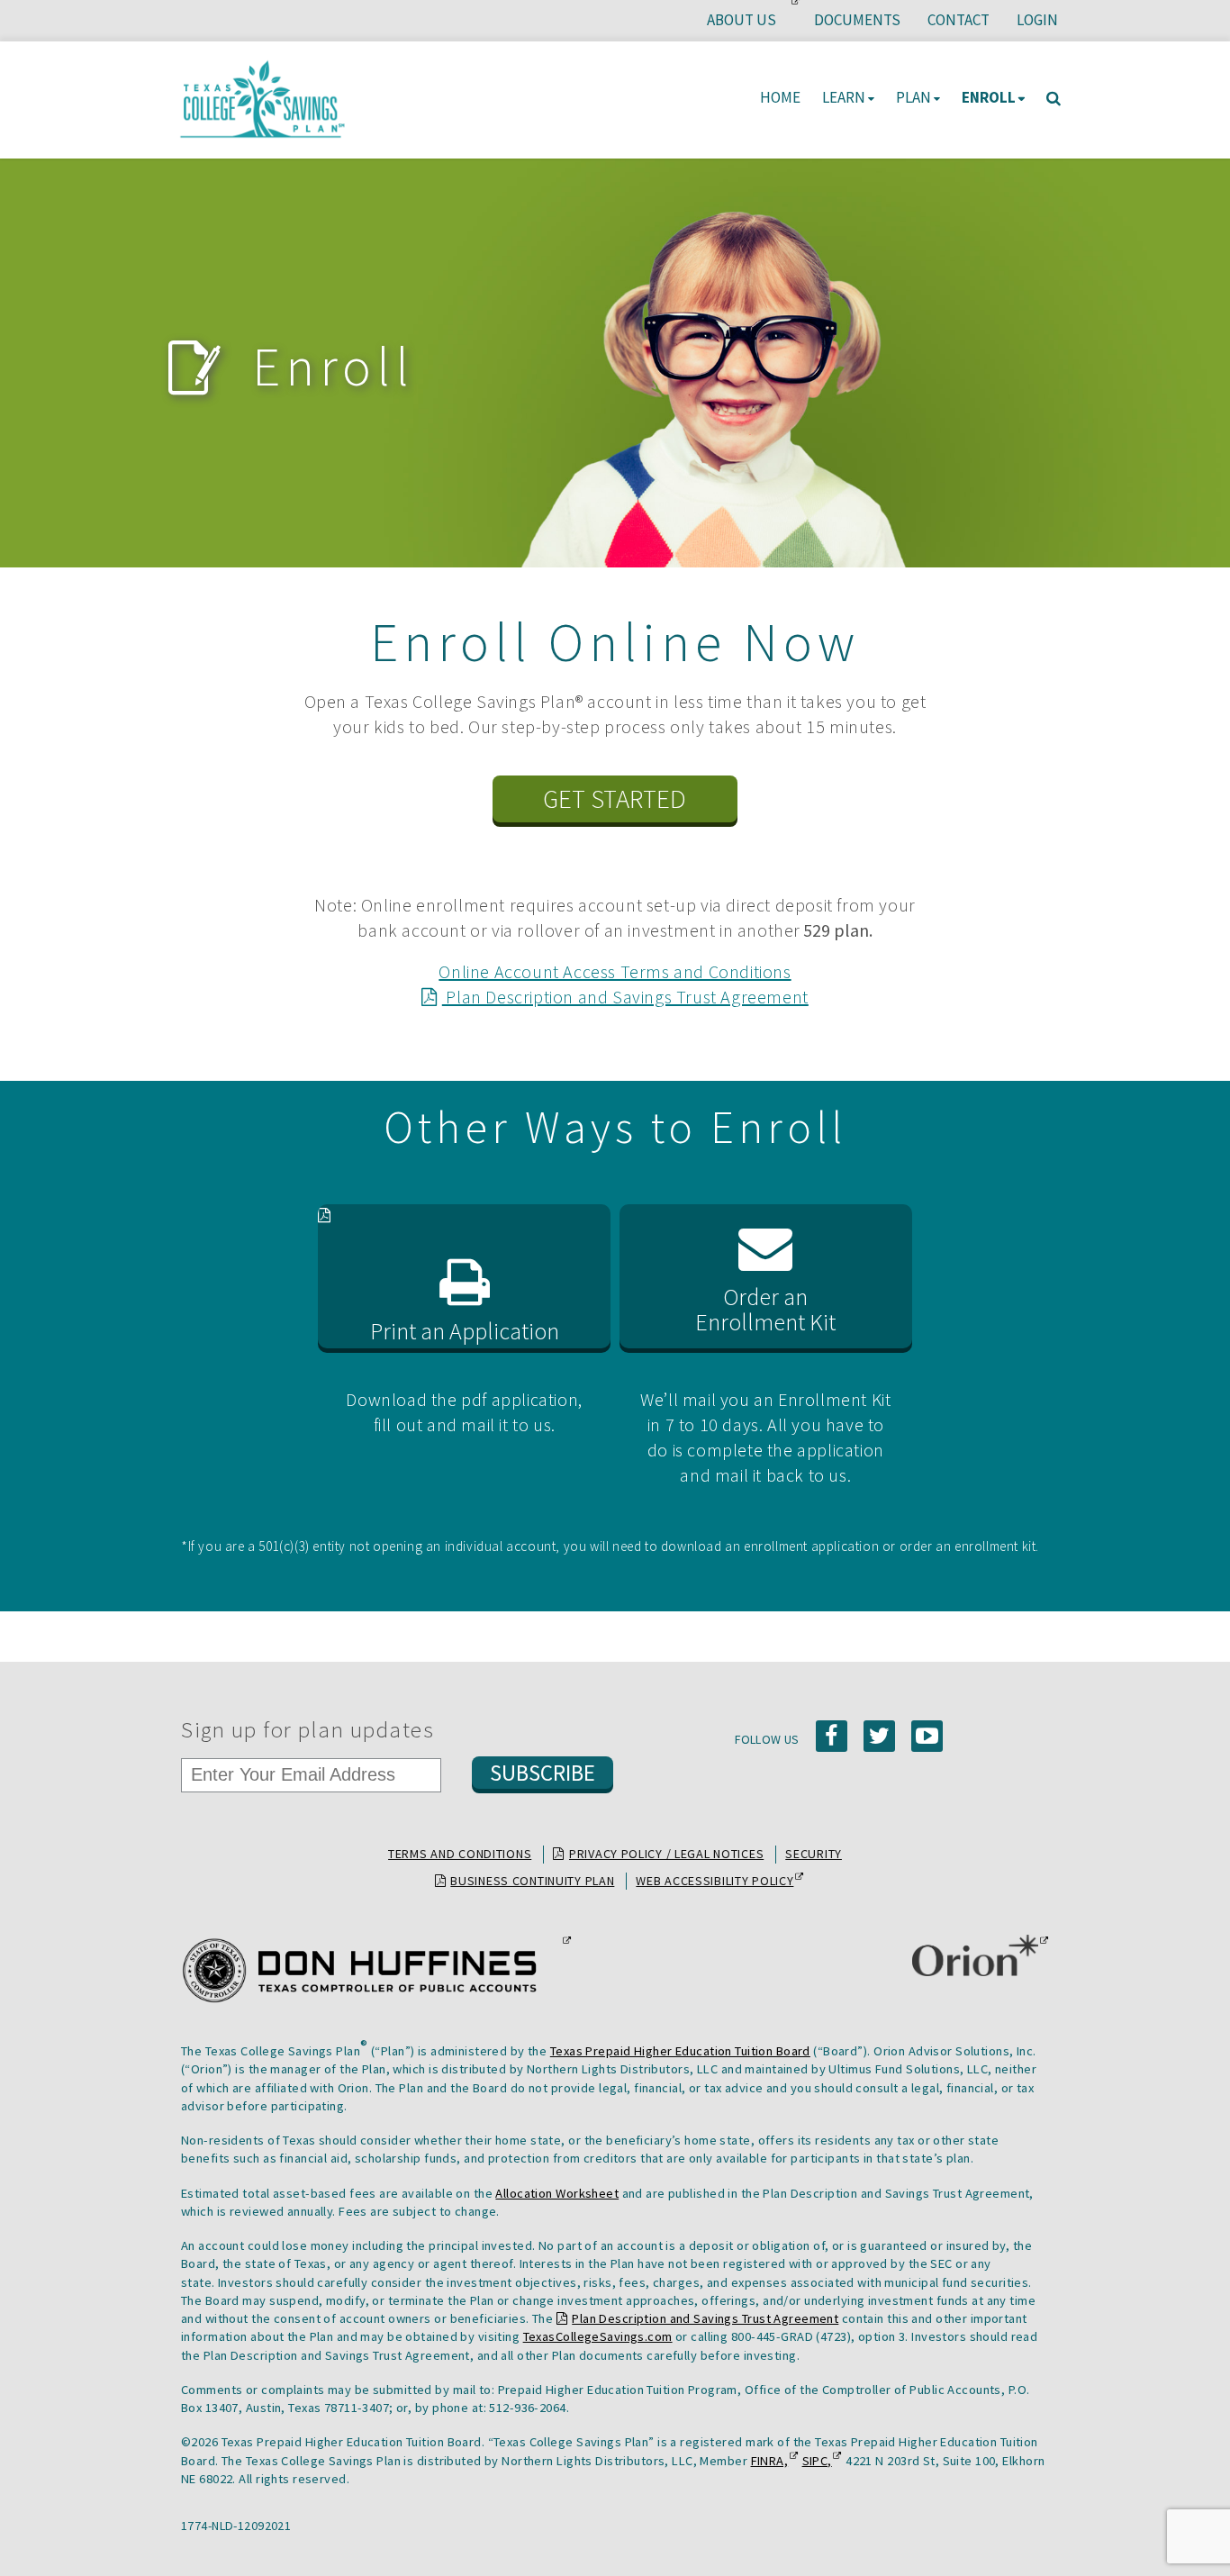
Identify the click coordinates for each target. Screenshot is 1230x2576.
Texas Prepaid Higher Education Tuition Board (680, 2051)
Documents (857, 20)
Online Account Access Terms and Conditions (615, 971)
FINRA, (770, 2461)
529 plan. (838, 930)
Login (1037, 20)
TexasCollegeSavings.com (598, 2336)
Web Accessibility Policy (714, 1882)
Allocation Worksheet (557, 2193)
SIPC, (817, 2461)
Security (814, 1854)
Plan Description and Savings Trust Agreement (625, 997)
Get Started (615, 799)
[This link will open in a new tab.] (371, 1971)
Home (780, 97)
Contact (959, 20)
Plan (913, 97)
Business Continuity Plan (532, 1881)
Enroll (989, 97)
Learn (844, 97)
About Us (748, 25)
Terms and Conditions (460, 1854)
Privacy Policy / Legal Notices (666, 1854)
